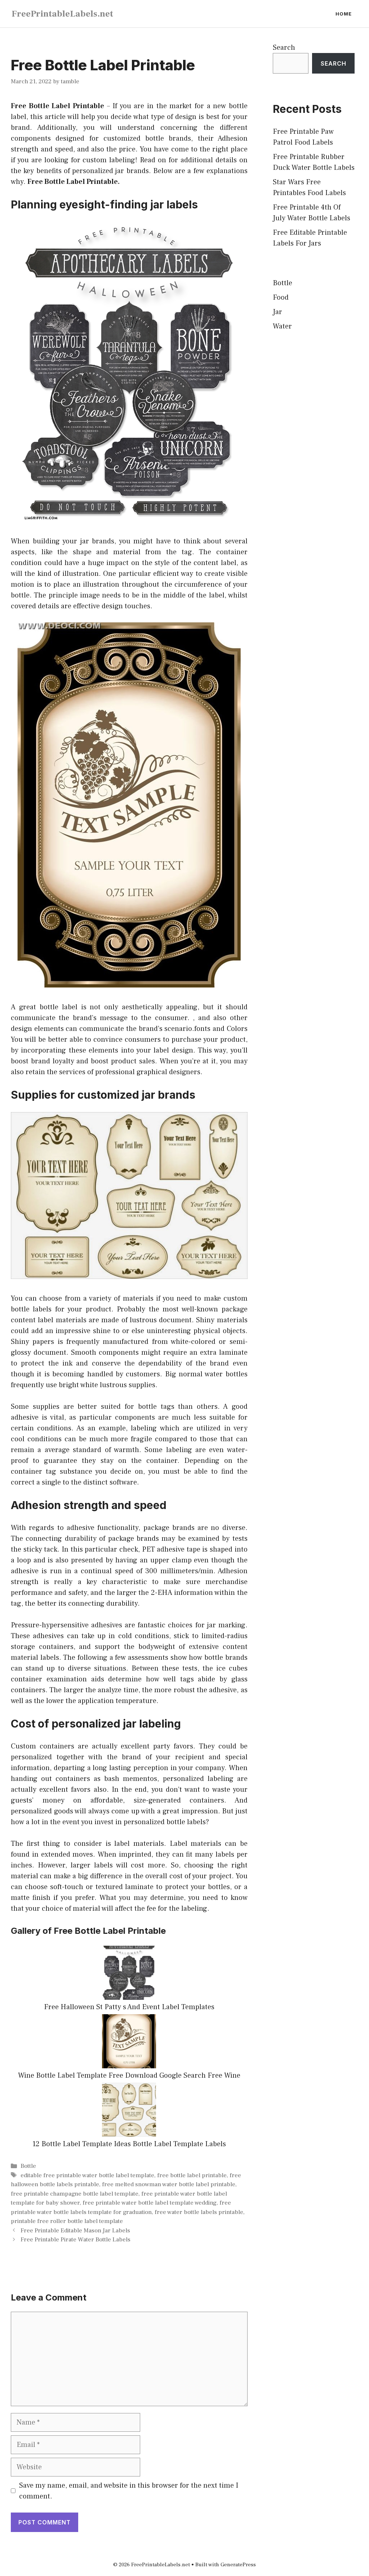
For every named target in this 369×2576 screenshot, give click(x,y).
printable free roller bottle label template (67, 2221)
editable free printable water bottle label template (87, 2175)
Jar (277, 312)
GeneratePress (238, 2565)
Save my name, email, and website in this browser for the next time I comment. (129, 2491)
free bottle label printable (192, 2175)
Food (281, 297)
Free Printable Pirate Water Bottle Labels (75, 2240)
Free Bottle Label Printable (57, 106)
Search (284, 48)
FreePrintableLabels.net (62, 14)
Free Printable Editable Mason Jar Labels (75, 2231)
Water (282, 326)
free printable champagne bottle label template (75, 2194)
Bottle (28, 2166)
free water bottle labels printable (199, 2212)
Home (344, 14)
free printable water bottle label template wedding (150, 2203)
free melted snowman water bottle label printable (169, 2184)
